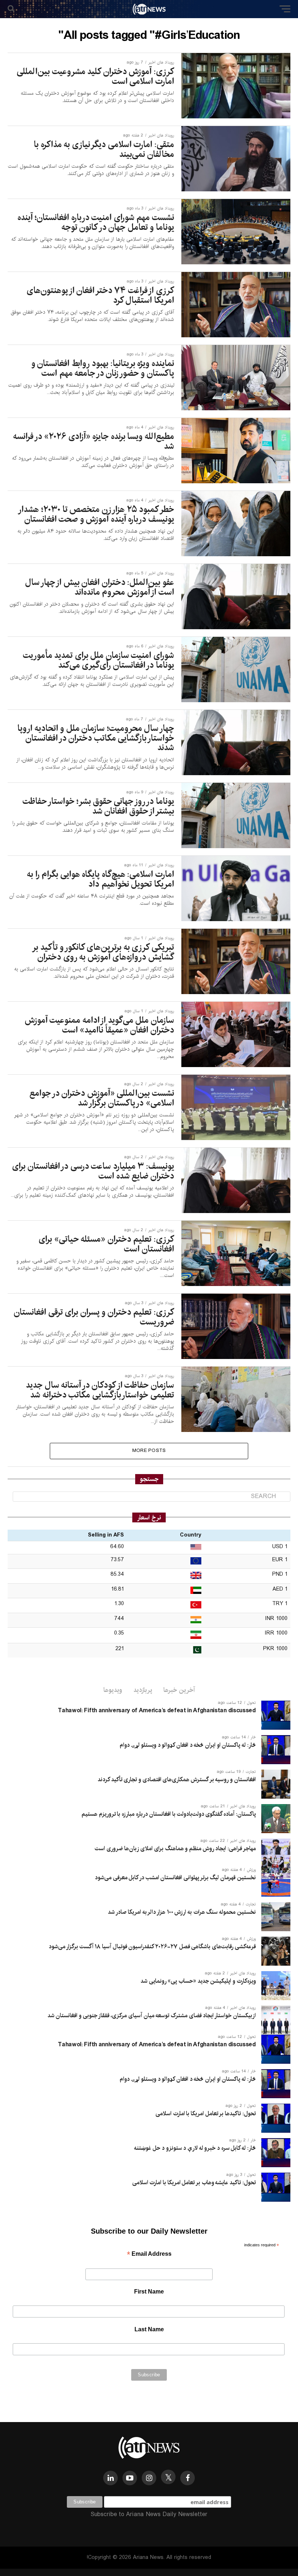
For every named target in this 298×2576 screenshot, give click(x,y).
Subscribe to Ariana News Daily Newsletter (149, 2514)
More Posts (149, 1451)
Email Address (149, 2254)
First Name (149, 2292)
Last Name (149, 2329)
